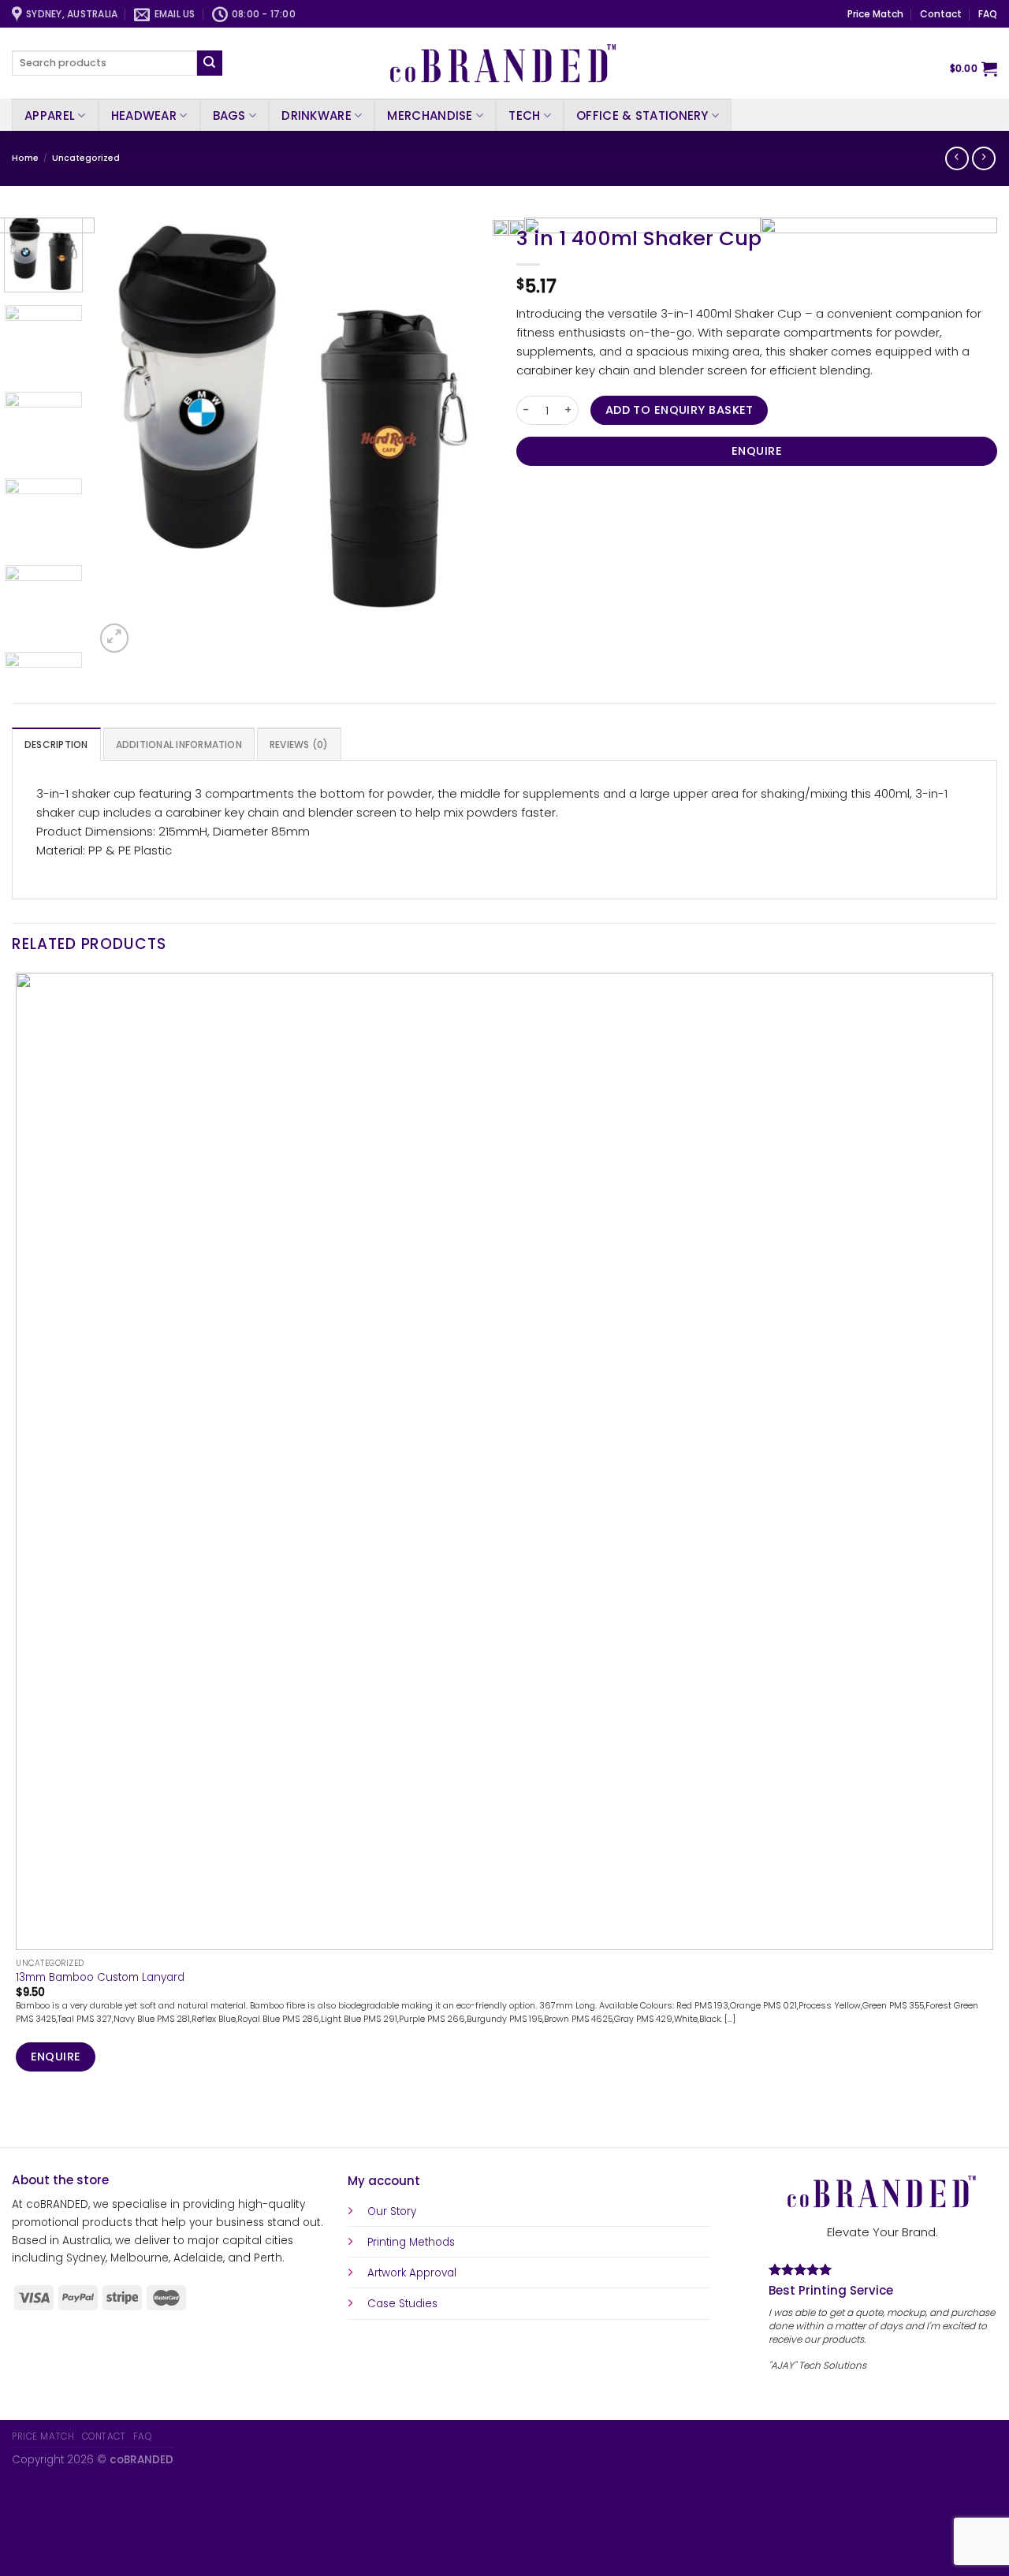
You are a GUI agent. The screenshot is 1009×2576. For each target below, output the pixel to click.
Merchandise (430, 115)
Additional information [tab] (179, 745)
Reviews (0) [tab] (299, 745)
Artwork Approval (412, 2273)
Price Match (875, 14)
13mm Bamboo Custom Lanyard (100, 1978)
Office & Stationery (642, 115)
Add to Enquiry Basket (679, 410)
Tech (524, 115)
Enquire (757, 451)
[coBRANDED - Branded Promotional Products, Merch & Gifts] (504, 63)
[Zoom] (114, 638)
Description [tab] (56, 745)
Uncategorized (86, 158)
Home (25, 158)
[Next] (149, 630)
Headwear (144, 115)
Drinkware (316, 115)
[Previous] (19, 2121)
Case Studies (402, 2304)
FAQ (988, 14)
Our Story (392, 2211)
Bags (229, 115)
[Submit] (210, 63)
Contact (941, 14)
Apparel (50, 115)
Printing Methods (411, 2242)
